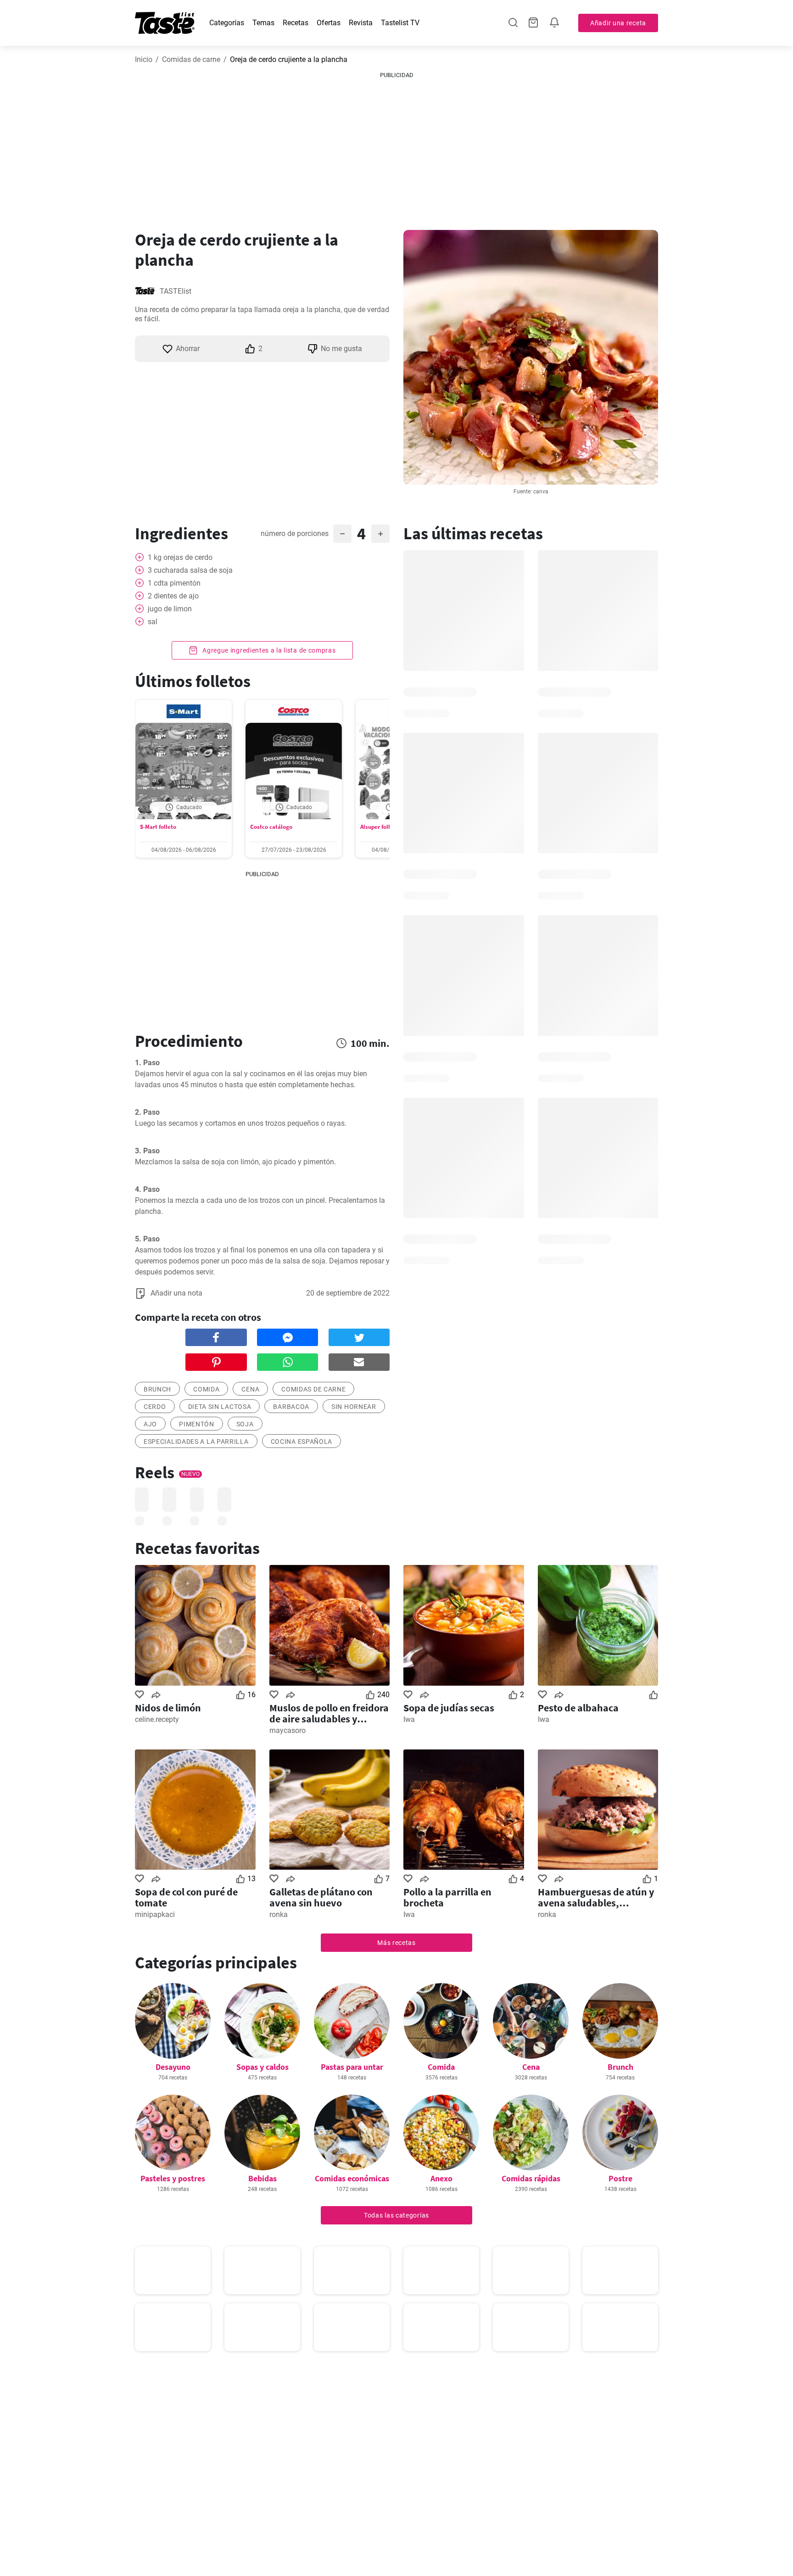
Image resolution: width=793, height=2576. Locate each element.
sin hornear (354, 1407)
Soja (245, 1424)
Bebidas (262, 2178)
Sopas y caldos (262, 2067)
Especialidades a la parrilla (196, 1442)
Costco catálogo (271, 827)
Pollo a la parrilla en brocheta (447, 1897)
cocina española (302, 1442)
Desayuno (173, 2067)
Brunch (620, 2067)
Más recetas (396, 1943)
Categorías (227, 23)
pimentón (197, 1424)
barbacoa (291, 1407)
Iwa (409, 1719)
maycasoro (288, 1730)
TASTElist (176, 291)
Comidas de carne (191, 59)
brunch (157, 1389)
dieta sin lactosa (220, 1407)
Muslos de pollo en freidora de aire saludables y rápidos (329, 1713)
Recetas (296, 23)
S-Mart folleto (158, 827)
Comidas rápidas (531, 2178)
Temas (263, 23)
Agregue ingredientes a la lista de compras (268, 650)
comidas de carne (313, 1389)
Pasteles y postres (173, 2178)
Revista (361, 23)
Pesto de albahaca (578, 1708)
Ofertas (329, 23)
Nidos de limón (168, 1708)
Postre (620, 2178)
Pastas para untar (352, 2067)
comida (206, 1389)
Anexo (441, 2178)
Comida (441, 2067)
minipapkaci (155, 1914)
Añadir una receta (618, 23)
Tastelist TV (400, 23)
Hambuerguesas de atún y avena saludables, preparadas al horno (596, 1897)
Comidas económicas (352, 2178)
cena (250, 1389)
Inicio (144, 59)
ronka (279, 1914)
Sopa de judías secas (449, 1708)
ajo (150, 1424)
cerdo (155, 1407)
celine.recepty (157, 1719)
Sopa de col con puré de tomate (186, 1897)
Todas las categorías (396, 2215)
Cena (531, 2067)
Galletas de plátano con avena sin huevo (321, 1897)
